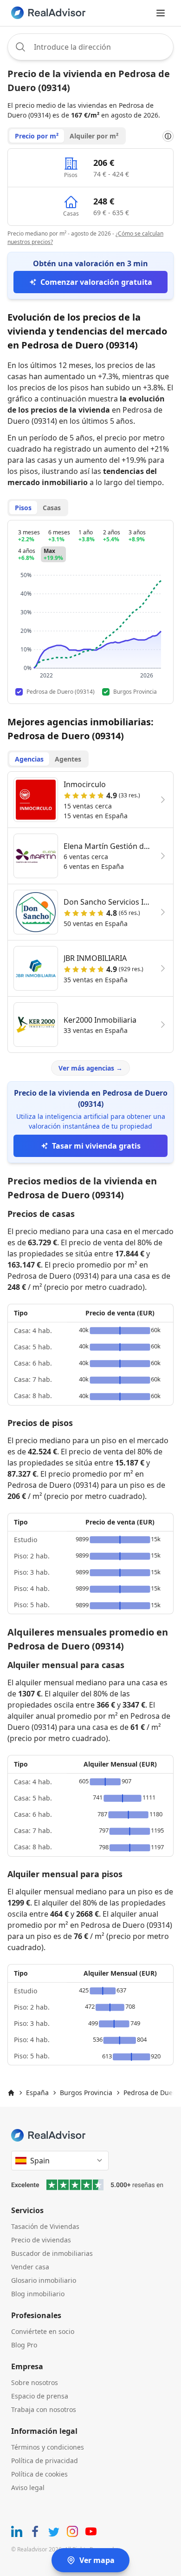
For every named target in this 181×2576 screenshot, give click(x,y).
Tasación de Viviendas (45, 2226)
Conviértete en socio (43, 2331)
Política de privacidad (45, 2461)
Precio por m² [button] (37, 136)
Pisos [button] (23, 508)
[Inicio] (11, 2093)
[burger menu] (161, 13)
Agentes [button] (68, 759)
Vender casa (30, 2267)
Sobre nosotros (35, 2382)
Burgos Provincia (86, 2093)
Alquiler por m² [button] (94, 136)
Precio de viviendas (41, 2240)
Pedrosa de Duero (151, 2093)
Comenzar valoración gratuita (96, 282)
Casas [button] (52, 508)
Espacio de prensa (40, 2396)
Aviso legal (28, 2487)
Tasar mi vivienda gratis (96, 1146)
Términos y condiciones (48, 2447)
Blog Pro (24, 2345)
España (37, 2093)
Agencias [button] (29, 759)
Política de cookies (39, 2474)
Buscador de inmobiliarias (52, 2253)
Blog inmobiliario (38, 2294)
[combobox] (90, 47)
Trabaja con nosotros (44, 2409)
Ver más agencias (90, 1068)
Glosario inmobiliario (44, 2280)
